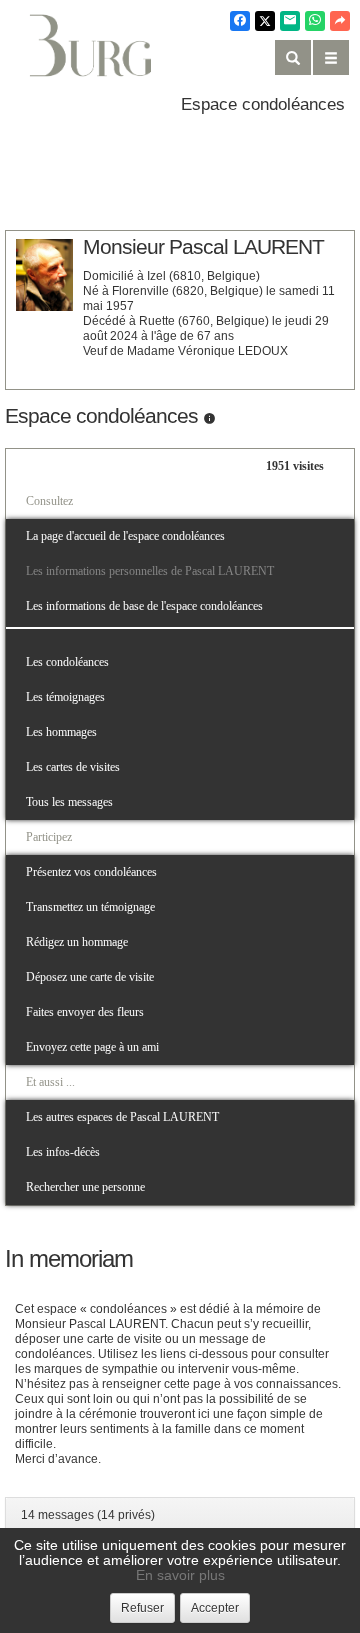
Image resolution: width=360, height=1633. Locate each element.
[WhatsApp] (315, 21)
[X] (265, 21)
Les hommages (61, 732)
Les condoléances (67, 662)
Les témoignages (65, 697)
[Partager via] (340, 21)
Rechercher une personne (85, 1187)
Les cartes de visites (73, 767)
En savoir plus (180, 1575)
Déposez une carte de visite (90, 977)
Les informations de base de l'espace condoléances (144, 606)
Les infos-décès (63, 1152)
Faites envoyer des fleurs (85, 1012)
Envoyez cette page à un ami (92, 1047)
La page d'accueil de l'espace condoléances (125, 536)
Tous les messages (69, 802)
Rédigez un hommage (77, 942)
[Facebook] (240, 21)
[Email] (290, 21)
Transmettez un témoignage (90, 907)
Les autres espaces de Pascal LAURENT (122, 1117)
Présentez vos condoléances (91, 872)
